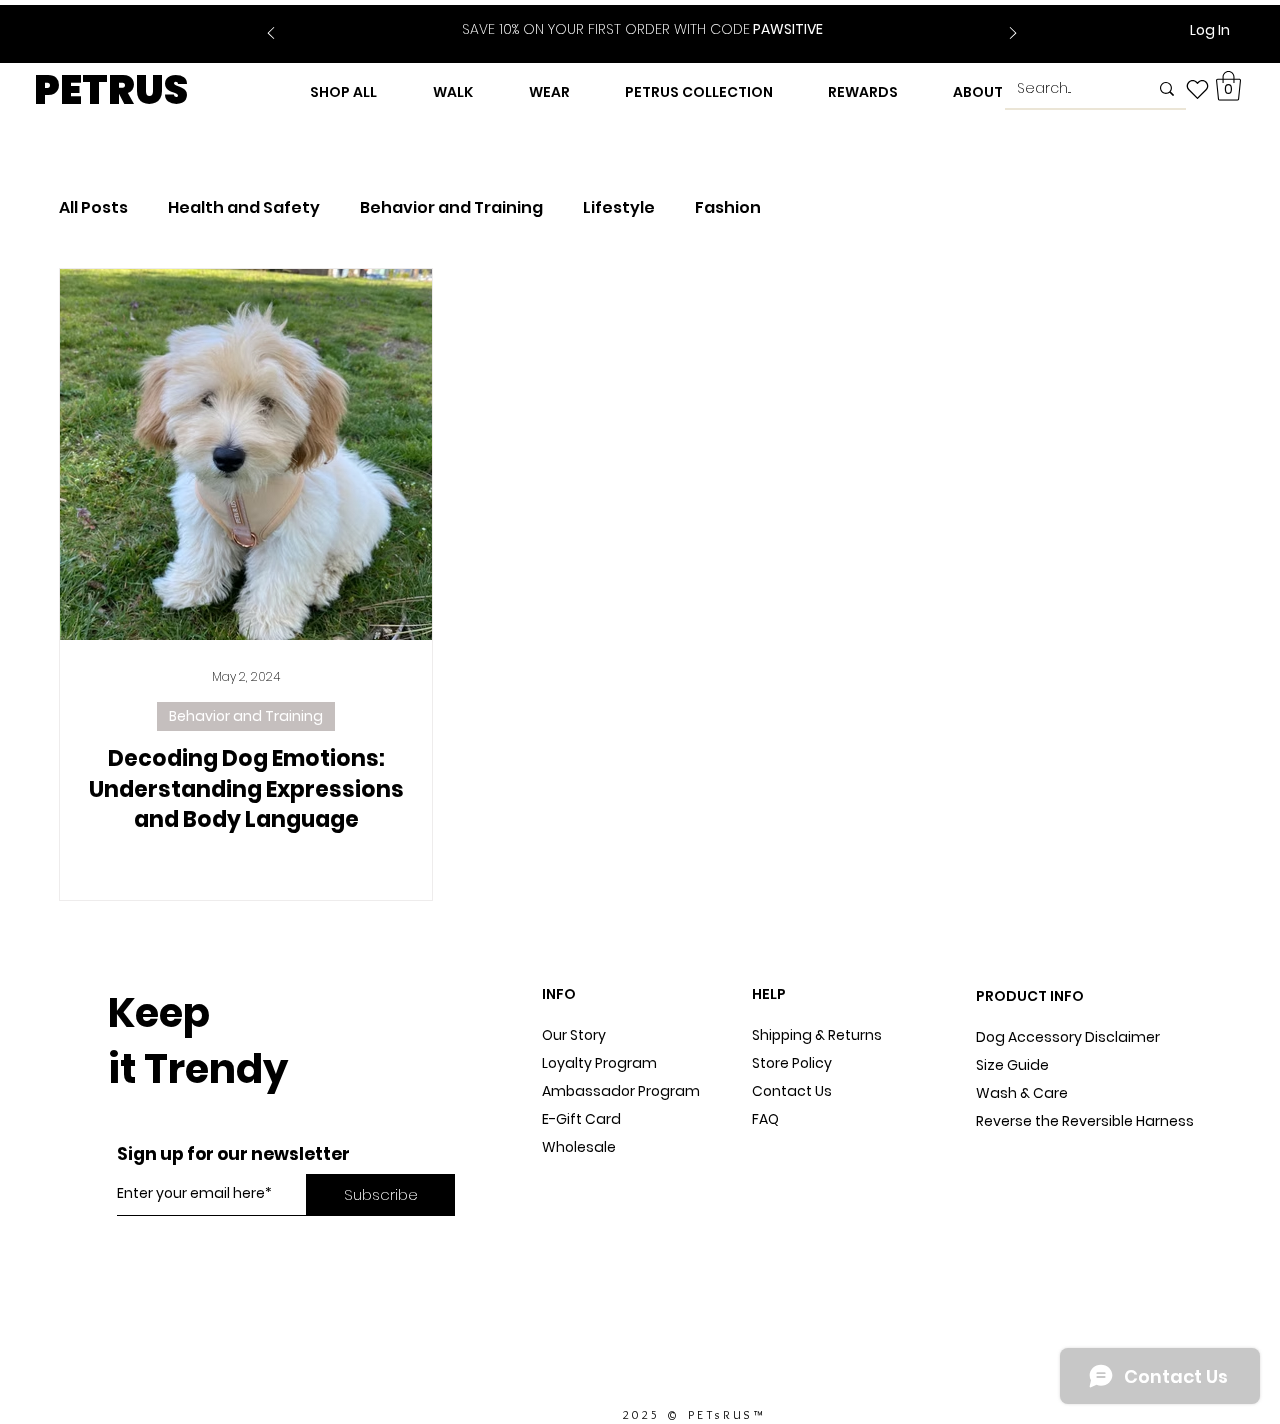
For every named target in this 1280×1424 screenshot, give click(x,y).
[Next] (1013, 34)
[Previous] (271, 34)
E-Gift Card (581, 1119)
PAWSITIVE (642, 29)
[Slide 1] (630, 18)
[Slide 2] (655, 18)
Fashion (728, 208)
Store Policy (792, 1063)
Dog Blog (573, 1175)
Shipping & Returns (817, 1035)
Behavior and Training (451, 208)
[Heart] (1197, 89)
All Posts (93, 208)
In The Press (583, 1203)
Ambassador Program (621, 1091)
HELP (769, 994)
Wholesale (579, 1147)
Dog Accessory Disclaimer (1069, 1037)
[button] (1228, 86)
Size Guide (1012, 1065)
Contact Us (792, 1091)
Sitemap (782, 1147)
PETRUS (111, 90)
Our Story (574, 1035)
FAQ (765, 1119)
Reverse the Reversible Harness (1085, 1121)
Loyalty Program (599, 1063)
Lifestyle (619, 208)
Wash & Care (1022, 1093)
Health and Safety (244, 208)
